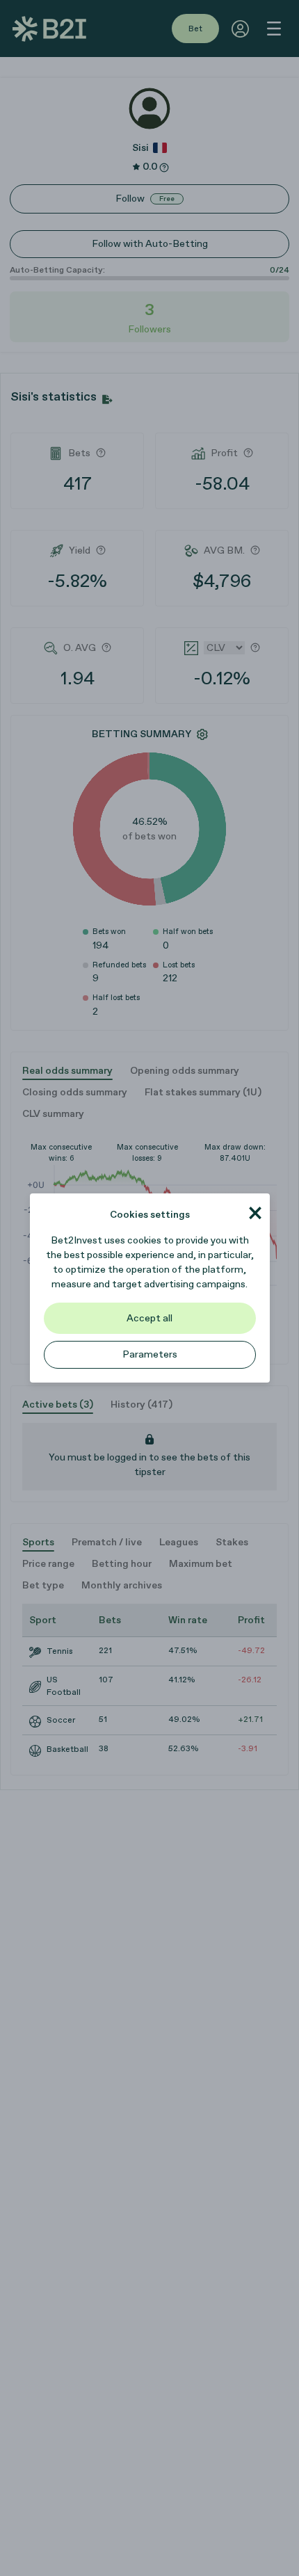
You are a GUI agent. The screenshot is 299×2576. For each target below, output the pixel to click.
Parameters (150, 1354)
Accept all (149, 1318)
